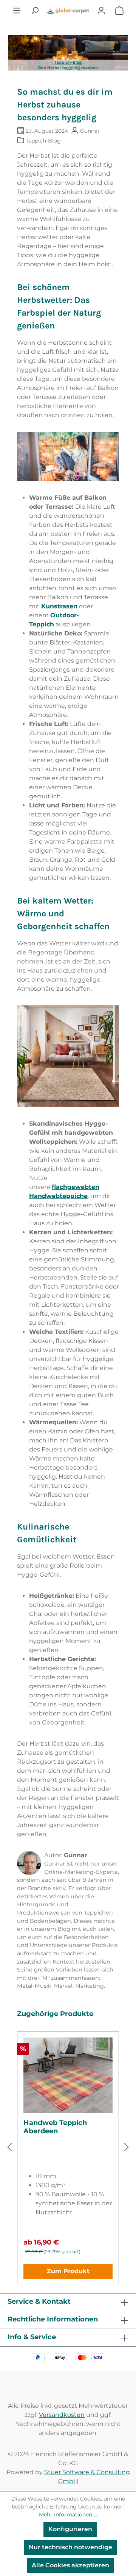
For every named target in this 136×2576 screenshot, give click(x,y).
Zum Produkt (68, 2271)
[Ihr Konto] (101, 11)
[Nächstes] (127, 2147)
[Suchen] (35, 11)
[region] (68, 2147)
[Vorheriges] (9, 2147)
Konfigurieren (70, 2529)
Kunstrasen (59, 606)
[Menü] (17, 11)
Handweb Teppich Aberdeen (55, 2127)
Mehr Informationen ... (68, 2515)
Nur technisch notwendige (70, 2547)
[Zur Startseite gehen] (68, 11)
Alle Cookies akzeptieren (70, 2565)
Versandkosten (62, 2415)
